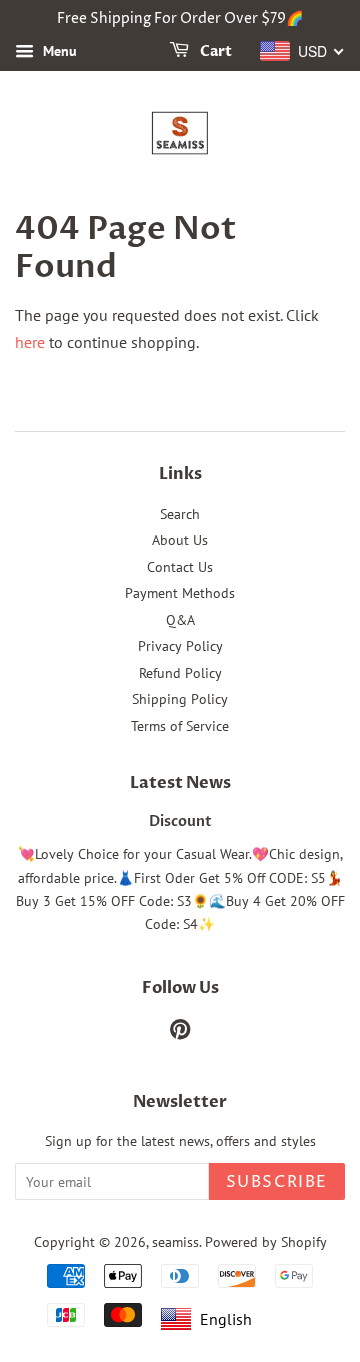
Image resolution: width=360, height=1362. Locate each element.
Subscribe (277, 1182)
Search (180, 514)
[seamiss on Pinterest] (180, 1033)
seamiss (175, 1242)
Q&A (180, 620)
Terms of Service (180, 726)
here (30, 342)
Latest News (180, 783)
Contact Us (180, 567)
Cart (214, 51)
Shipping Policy (180, 699)
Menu (58, 51)
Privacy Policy (180, 646)
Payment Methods (180, 593)
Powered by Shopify (266, 1242)
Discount (180, 822)
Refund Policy (180, 673)
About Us (180, 540)
